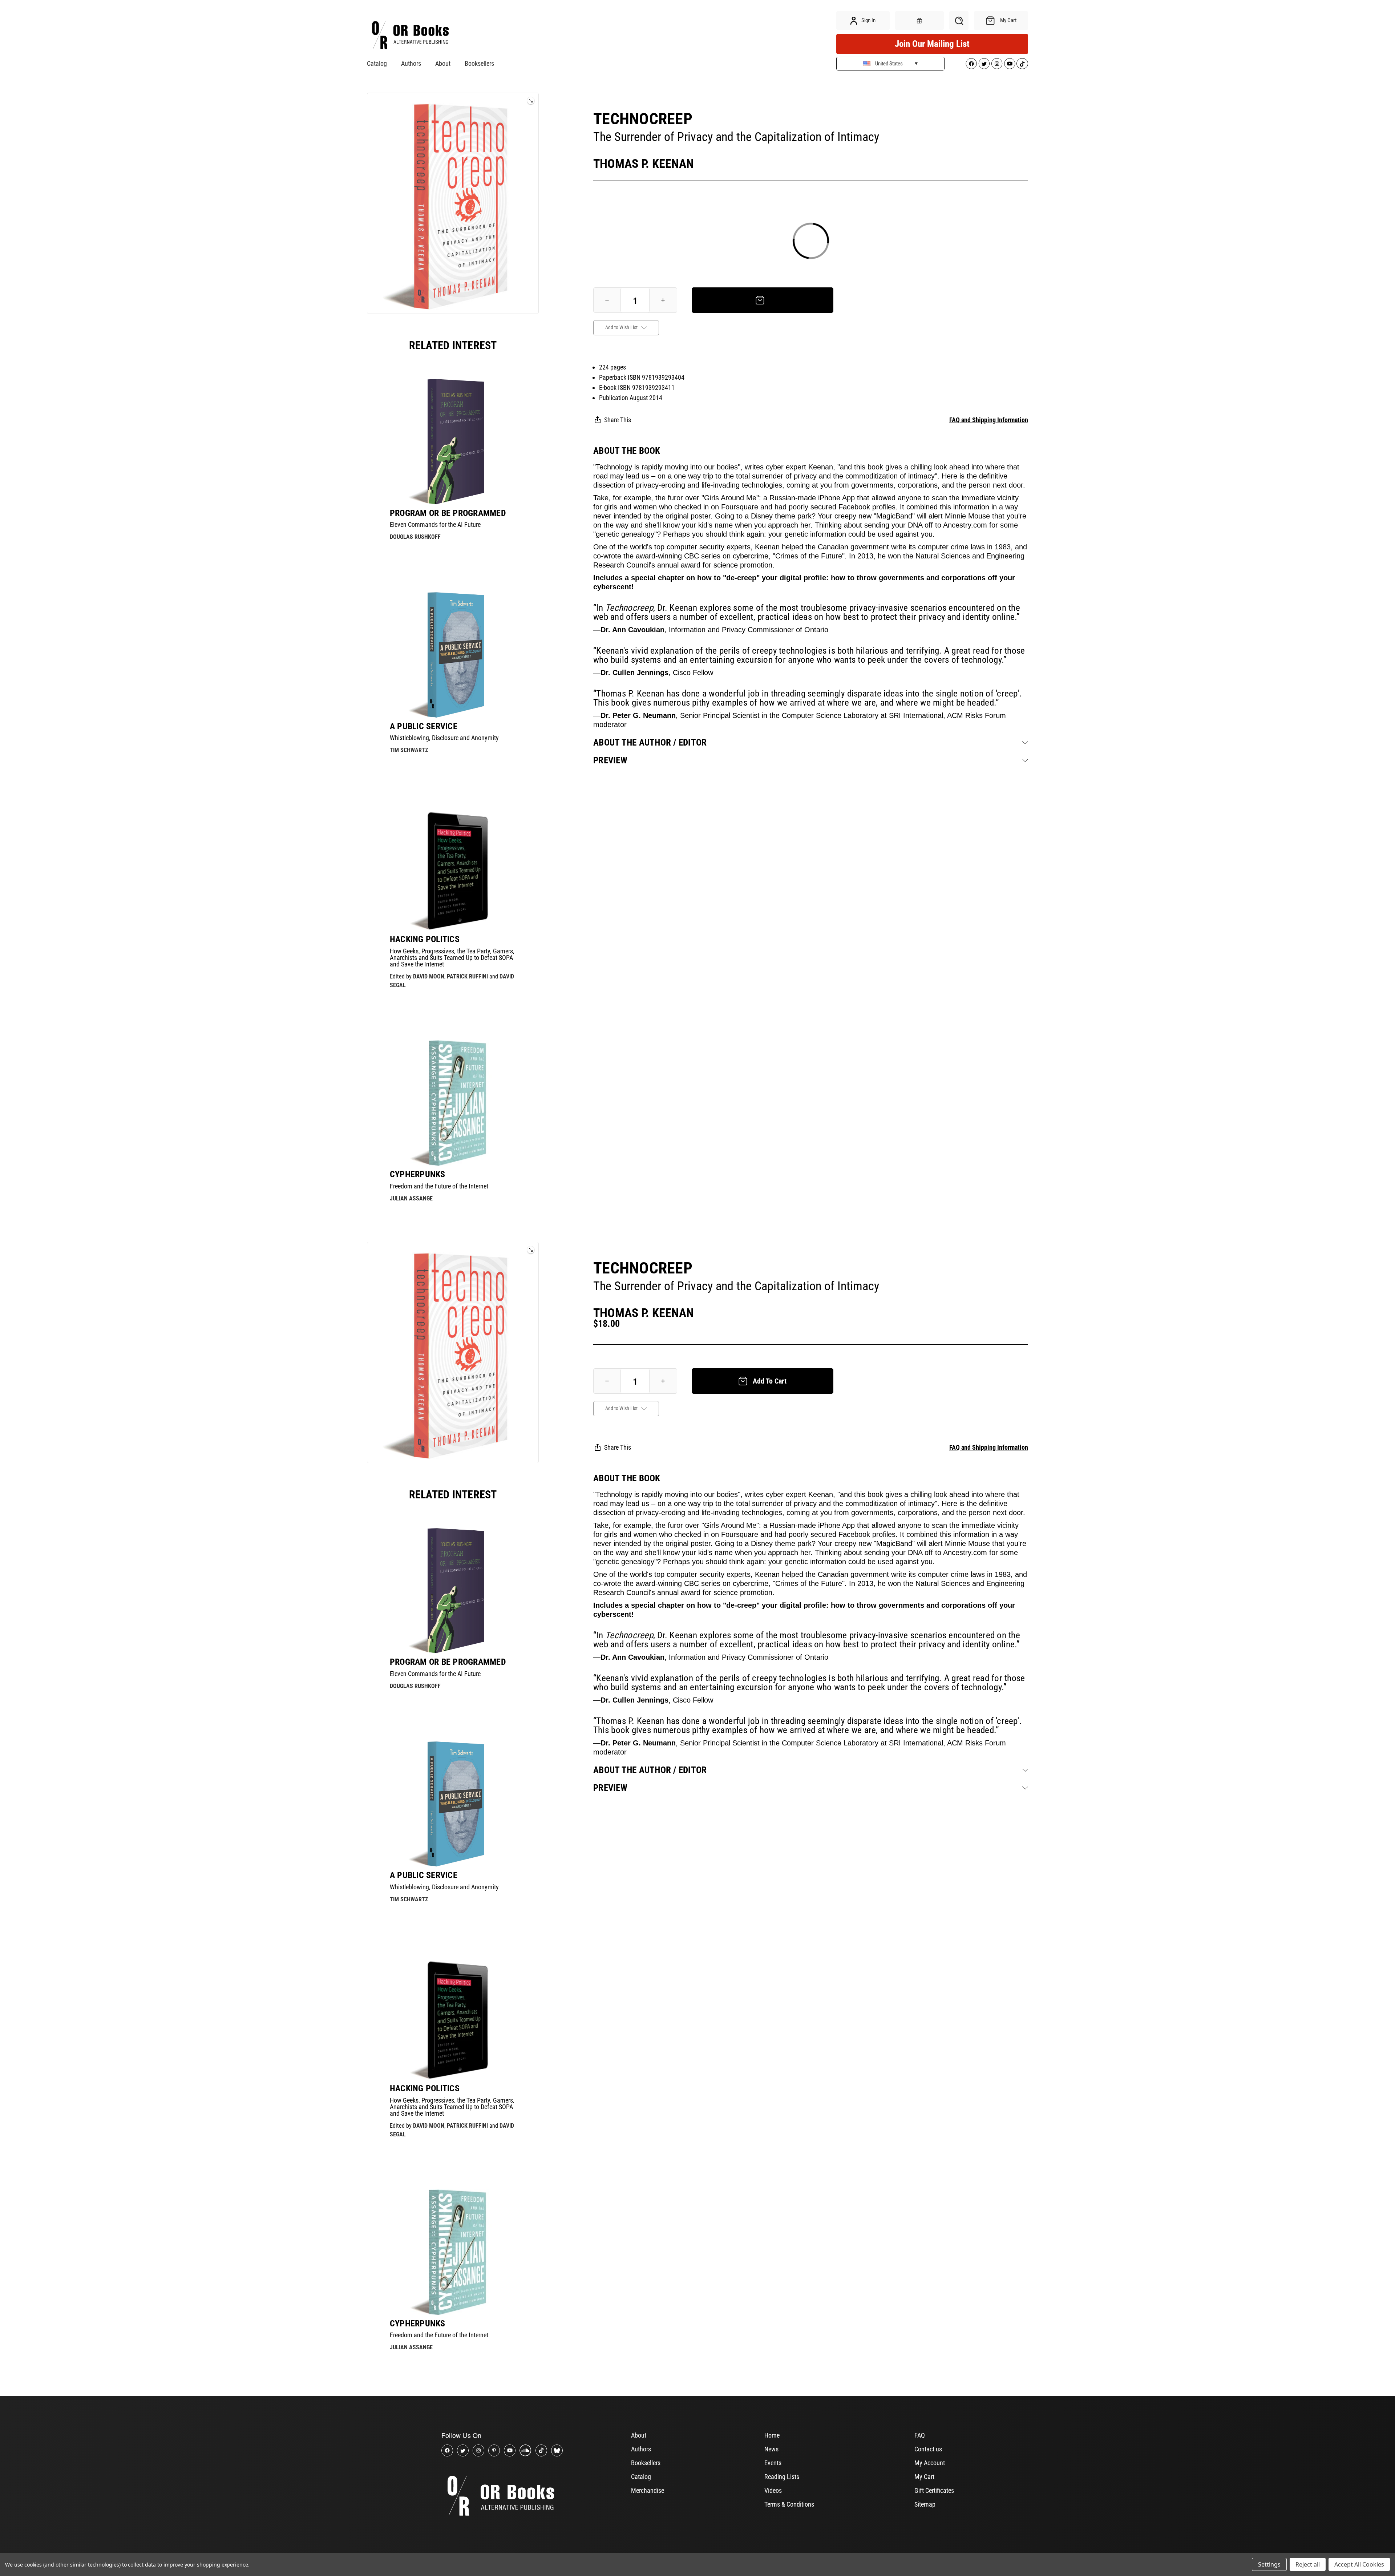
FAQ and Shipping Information (989, 420)
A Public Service (424, 726)
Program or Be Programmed (448, 513)
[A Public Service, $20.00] (453, 655)
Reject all (1308, 2564)
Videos (773, 2490)
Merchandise (648, 2490)
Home (772, 2435)
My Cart (924, 2477)
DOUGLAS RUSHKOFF (415, 537)
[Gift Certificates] (919, 21)
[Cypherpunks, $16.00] (453, 1103)
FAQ (920, 2435)
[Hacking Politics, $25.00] (453, 868)
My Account (930, 2463)
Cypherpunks (418, 1174)
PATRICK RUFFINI (467, 976)
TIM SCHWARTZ (409, 750)
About (443, 63)
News (771, 2449)
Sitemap (925, 2504)
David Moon (429, 976)
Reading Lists (782, 2477)
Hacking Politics (425, 939)
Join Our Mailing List (932, 44)
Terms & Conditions (789, 2504)
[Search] (959, 21)
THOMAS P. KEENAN (644, 163)
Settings (1269, 2564)
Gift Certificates (934, 2490)
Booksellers (479, 63)
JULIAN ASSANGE (411, 1198)
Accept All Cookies (1359, 2564)
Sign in (868, 20)
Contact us (928, 2449)
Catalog (377, 63)
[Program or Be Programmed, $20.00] (453, 441)
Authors (411, 63)
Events (773, 2463)
